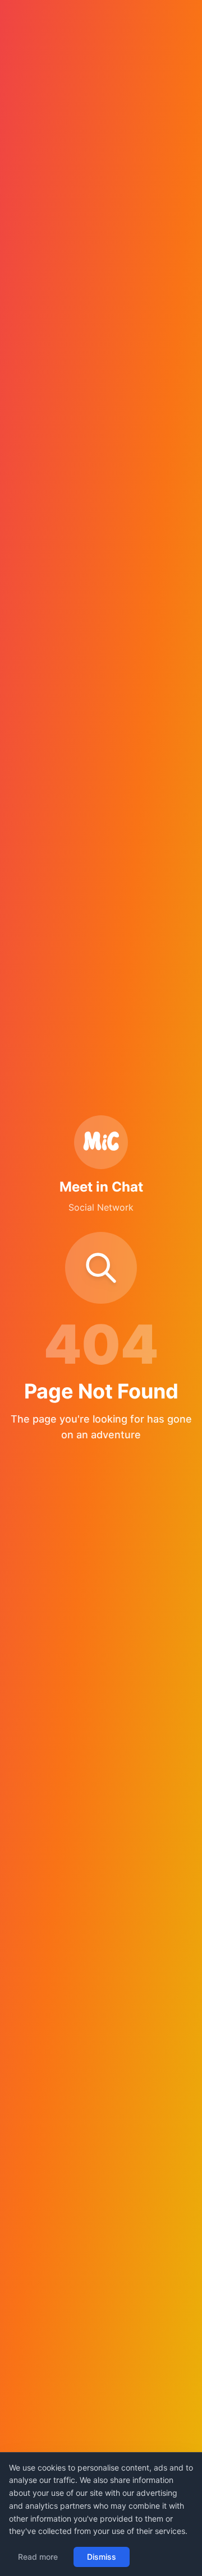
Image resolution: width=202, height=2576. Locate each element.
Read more (38, 2557)
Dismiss (102, 2557)
